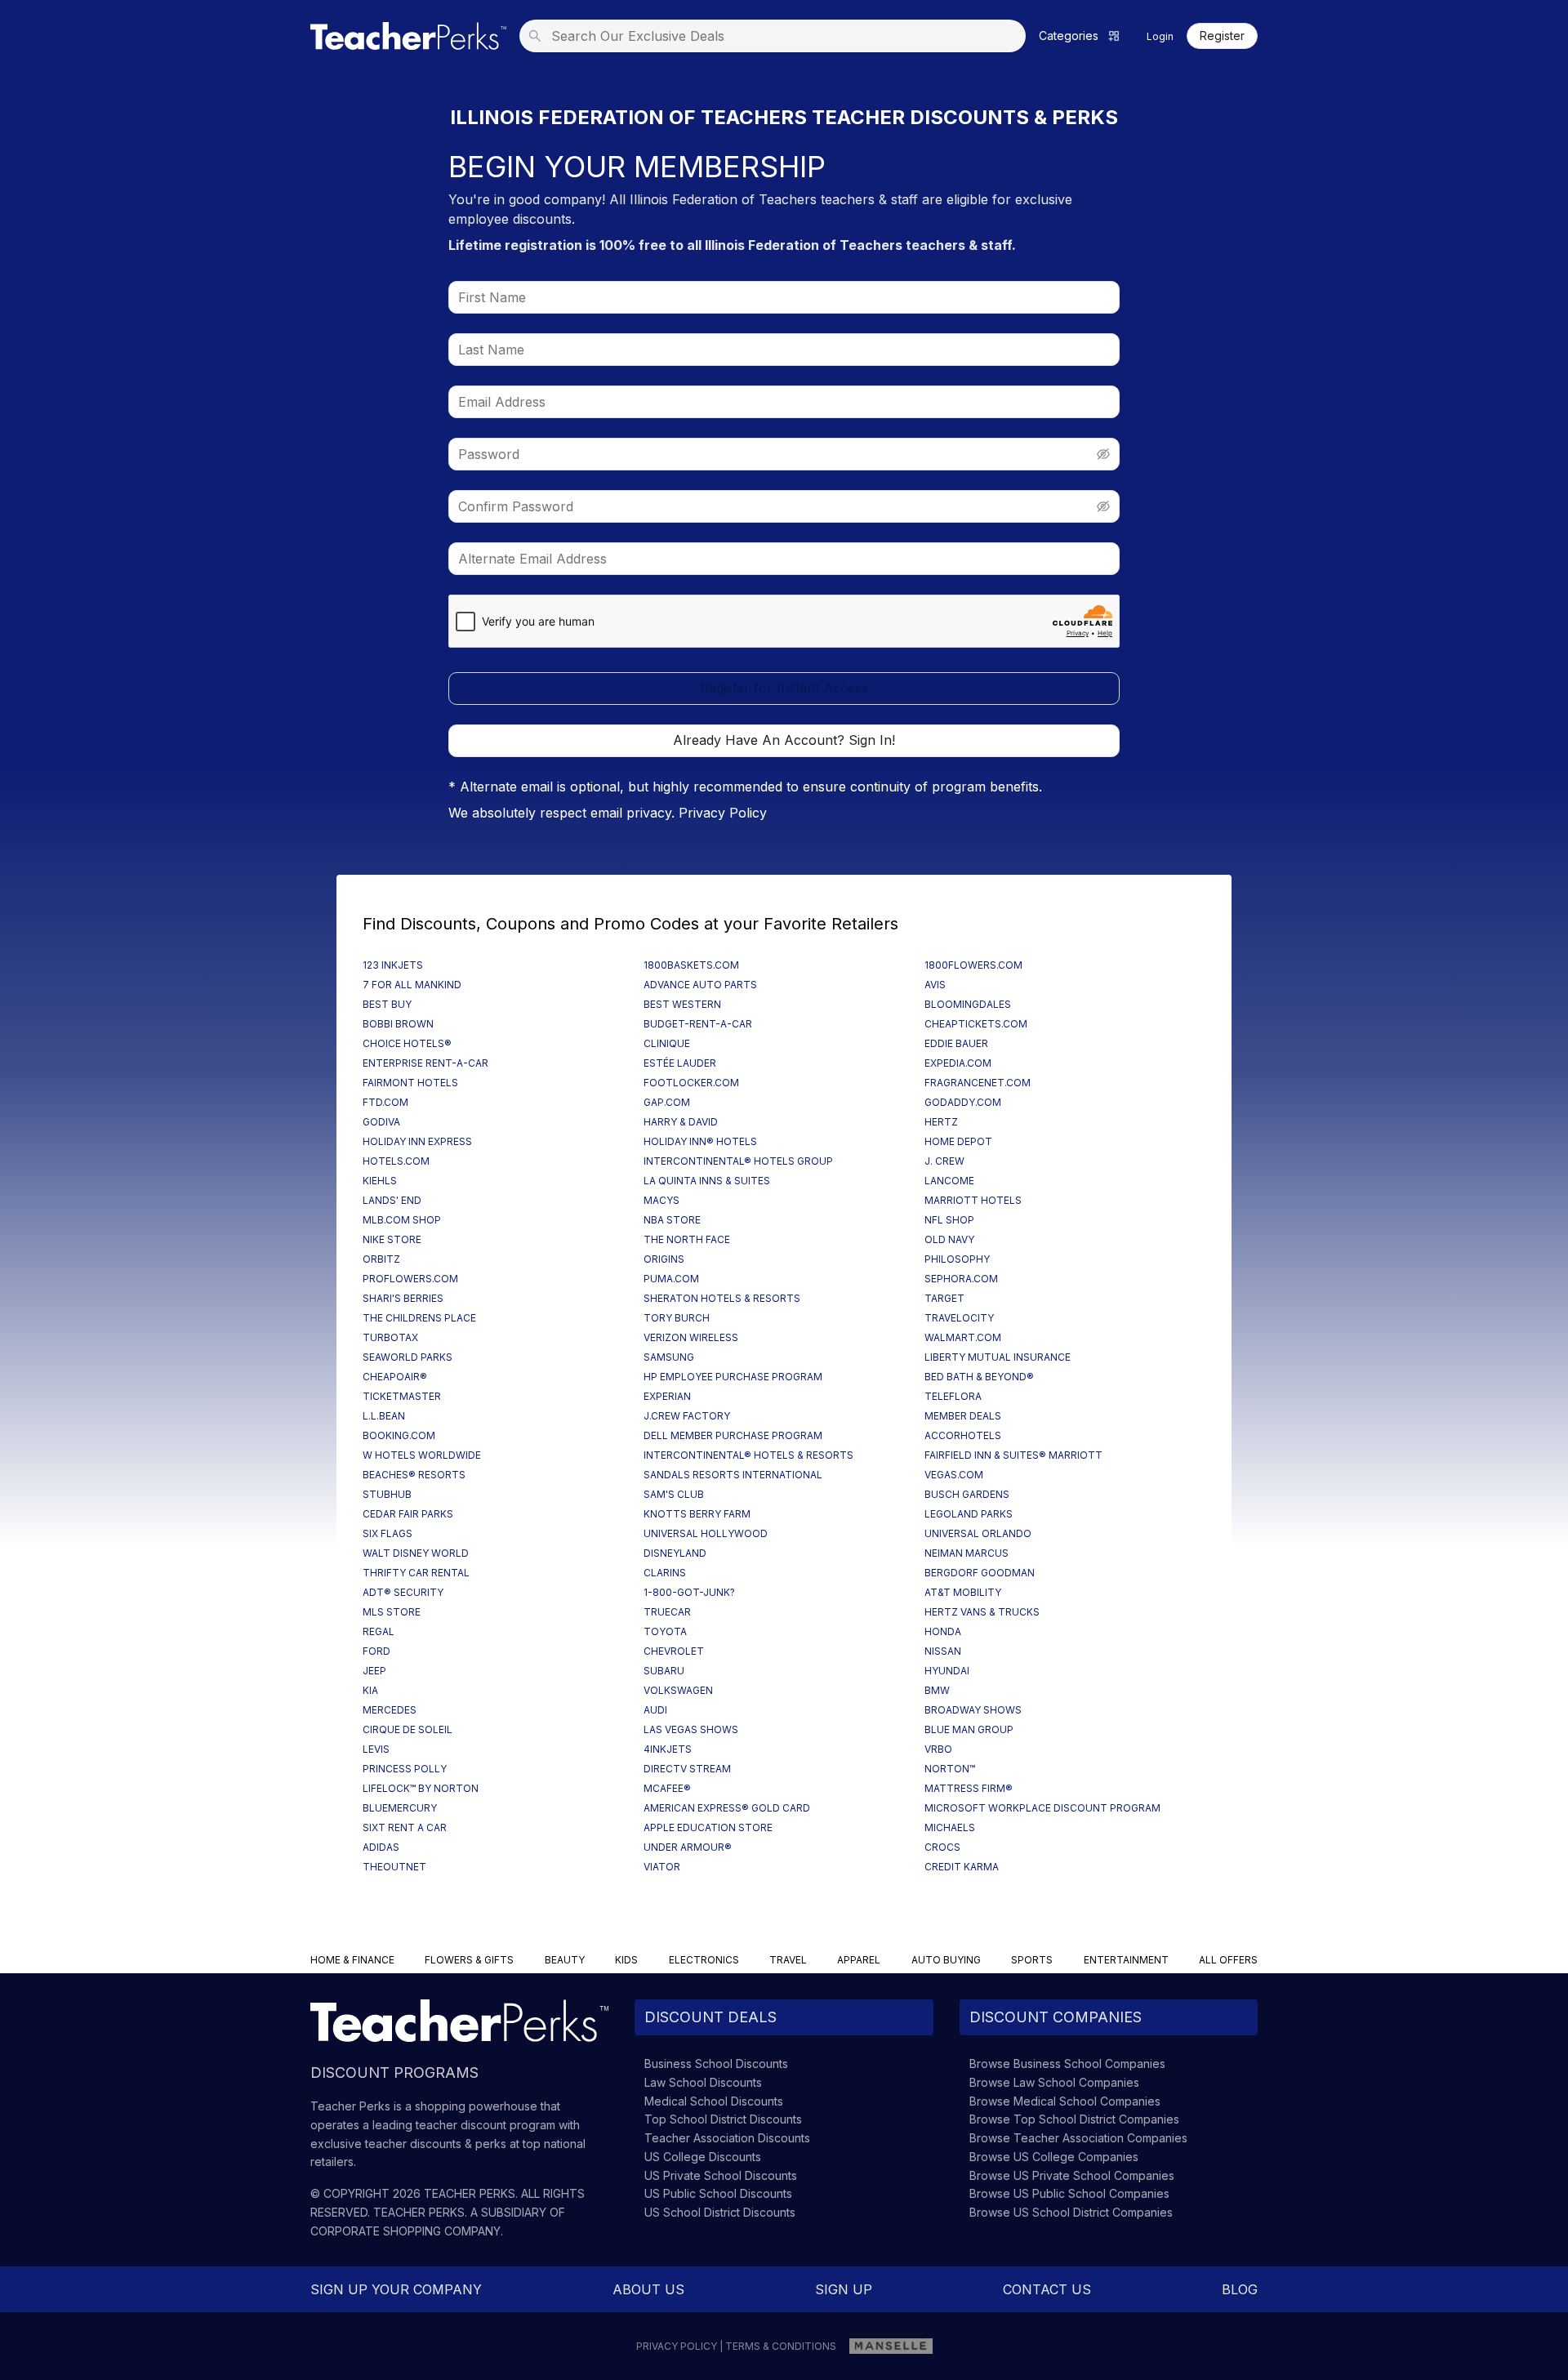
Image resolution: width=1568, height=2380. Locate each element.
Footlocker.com (691, 1083)
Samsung (669, 1357)
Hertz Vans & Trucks (982, 1612)
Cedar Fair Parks (408, 1514)
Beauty (565, 1960)
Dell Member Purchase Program (733, 1435)
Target (944, 1298)
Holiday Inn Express (417, 1141)
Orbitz (381, 1259)
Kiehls (380, 1181)
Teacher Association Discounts (727, 2138)
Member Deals (963, 1416)
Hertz (941, 1122)
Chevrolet (674, 1651)
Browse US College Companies (1054, 2157)
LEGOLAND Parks (969, 1514)
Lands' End (392, 1200)
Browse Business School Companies (1067, 2064)
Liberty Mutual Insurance (998, 1357)
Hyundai (947, 1671)
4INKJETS (668, 1749)
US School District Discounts (720, 2212)
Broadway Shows (973, 1710)
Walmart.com (963, 1337)
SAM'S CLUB (674, 1494)
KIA (370, 1690)
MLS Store (392, 1612)
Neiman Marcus (967, 1553)
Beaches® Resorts (414, 1475)
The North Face (687, 1239)
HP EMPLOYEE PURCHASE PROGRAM (733, 1377)
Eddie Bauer (956, 1043)
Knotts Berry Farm (697, 1514)
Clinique (667, 1043)
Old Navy (949, 1239)
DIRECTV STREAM (687, 1769)
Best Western (682, 1004)
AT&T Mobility (963, 1592)
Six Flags (388, 1533)
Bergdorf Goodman (980, 1573)
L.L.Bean (384, 1416)
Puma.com (671, 1279)
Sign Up (844, 2289)
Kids (626, 1960)
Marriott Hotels (973, 1200)
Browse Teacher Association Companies (1078, 2138)
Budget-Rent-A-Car (698, 1024)
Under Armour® (688, 1847)
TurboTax (390, 1337)
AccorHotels (963, 1435)
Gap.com (667, 1102)
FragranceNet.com (978, 1083)
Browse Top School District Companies (1074, 2119)
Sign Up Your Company (396, 2289)
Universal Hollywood (706, 1533)
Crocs (942, 1847)
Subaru (664, 1671)
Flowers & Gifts (469, 1960)
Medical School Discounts (714, 2101)
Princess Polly (405, 1769)
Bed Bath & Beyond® (979, 1377)
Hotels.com (396, 1161)
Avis (935, 985)
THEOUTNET (394, 1867)
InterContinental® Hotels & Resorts (748, 1455)
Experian (667, 1396)
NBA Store (672, 1220)
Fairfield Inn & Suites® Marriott (1013, 1455)
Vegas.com (954, 1475)
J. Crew (944, 1161)
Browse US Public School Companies (1069, 2193)
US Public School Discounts (718, 2193)
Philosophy (957, 1259)
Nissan (943, 1651)
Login (1160, 36)
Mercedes (390, 1710)
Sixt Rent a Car (405, 1827)
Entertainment (1126, 1960)
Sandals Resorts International (733, 1475)
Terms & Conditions (781, 2346)
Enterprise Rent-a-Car (425, 1063)
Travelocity (959, 1318)
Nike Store (392, 1239)
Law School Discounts (703, 2082)
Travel (788, 1960)
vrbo (938, 1749)
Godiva (381, 1122)
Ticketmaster (402, 1396)
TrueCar (667, 1612)
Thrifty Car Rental (416, 1573)
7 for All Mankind (412, 985)
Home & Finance (352, 1960)
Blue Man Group (969, 1729)
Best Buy (387, 1004)
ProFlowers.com (410, 1279)
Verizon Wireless (691, 1337)
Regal (379, 1631)
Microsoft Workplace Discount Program (1042, 1808)
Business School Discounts (716, 2064)
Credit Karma (962, 1867)
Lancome (949, 1181)
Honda (943, 1631)
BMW (937, 1690)
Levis (376, 1749)
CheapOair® (395, 1377)
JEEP (374, 1671)
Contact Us (1047, 2289)
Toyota (665, 1631)
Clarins (665, 1573)
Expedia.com (958, 1063)
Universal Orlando (978, 1533)
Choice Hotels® (407, 1043)
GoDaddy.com (963, 1102)
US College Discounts (703, 2157)
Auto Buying (946, 1960)
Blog (1240, 2289)
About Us (648, 2289)
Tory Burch (677, 1318)
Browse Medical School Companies (1065, 2101)
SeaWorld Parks (408, 1357)
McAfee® (667, 1788)
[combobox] (777, 36)
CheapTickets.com (976, 1024)
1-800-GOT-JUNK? (689, 1592)
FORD (376, 1651)
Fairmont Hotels (410, 1083)
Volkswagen (678, 1690)
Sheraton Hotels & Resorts (722, 1298)
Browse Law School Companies (1054, 2082)
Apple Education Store (708, 1827)
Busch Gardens (967, 1494)
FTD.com (385, 1102)
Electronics (704, 1960)
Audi (655, 1710)
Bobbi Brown (398, 1024)
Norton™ (950, 1769)
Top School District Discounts (723, 2119)
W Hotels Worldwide (422, 1455)
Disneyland (675, 1553)
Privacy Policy (723, 813)
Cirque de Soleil (408, 1729)
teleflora (953, 1396)
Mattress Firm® (969, 1788)
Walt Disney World (416, 1553)
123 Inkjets (393, 965)
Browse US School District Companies (1071, 2212)
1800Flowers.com (973, 965)
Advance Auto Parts (700, 985)
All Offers (1228, 1960)
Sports (1032, 1960)
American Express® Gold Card (727, 1808)
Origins (664, 1259)
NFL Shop (949, 1220)
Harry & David (681, 1122)
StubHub (387, 1494)
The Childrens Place (419, 1318)
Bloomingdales (968, 1004)
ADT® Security (403, 1592)
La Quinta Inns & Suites (707, 1181)
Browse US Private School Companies (1072, 2175)
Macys (661, 1200)
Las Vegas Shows (691, 1729)
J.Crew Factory (687, 1416)
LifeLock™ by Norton (421, 1788)
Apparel (859, 1960)
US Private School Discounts (721, 2175)
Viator (662, 1867)
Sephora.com (961, 1279)
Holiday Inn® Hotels (700, 1141)
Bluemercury (400, 1808)
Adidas (381, 1847)
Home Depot (958, 1141)
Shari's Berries (403, 1298)
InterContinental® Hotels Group (738, 1161)
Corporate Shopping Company (405, 2231)
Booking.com (399, 1435)
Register (1222, 36)
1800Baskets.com (691, 965)
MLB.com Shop (402, 1220)
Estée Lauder (680, 1063)
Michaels (950, 1827)
